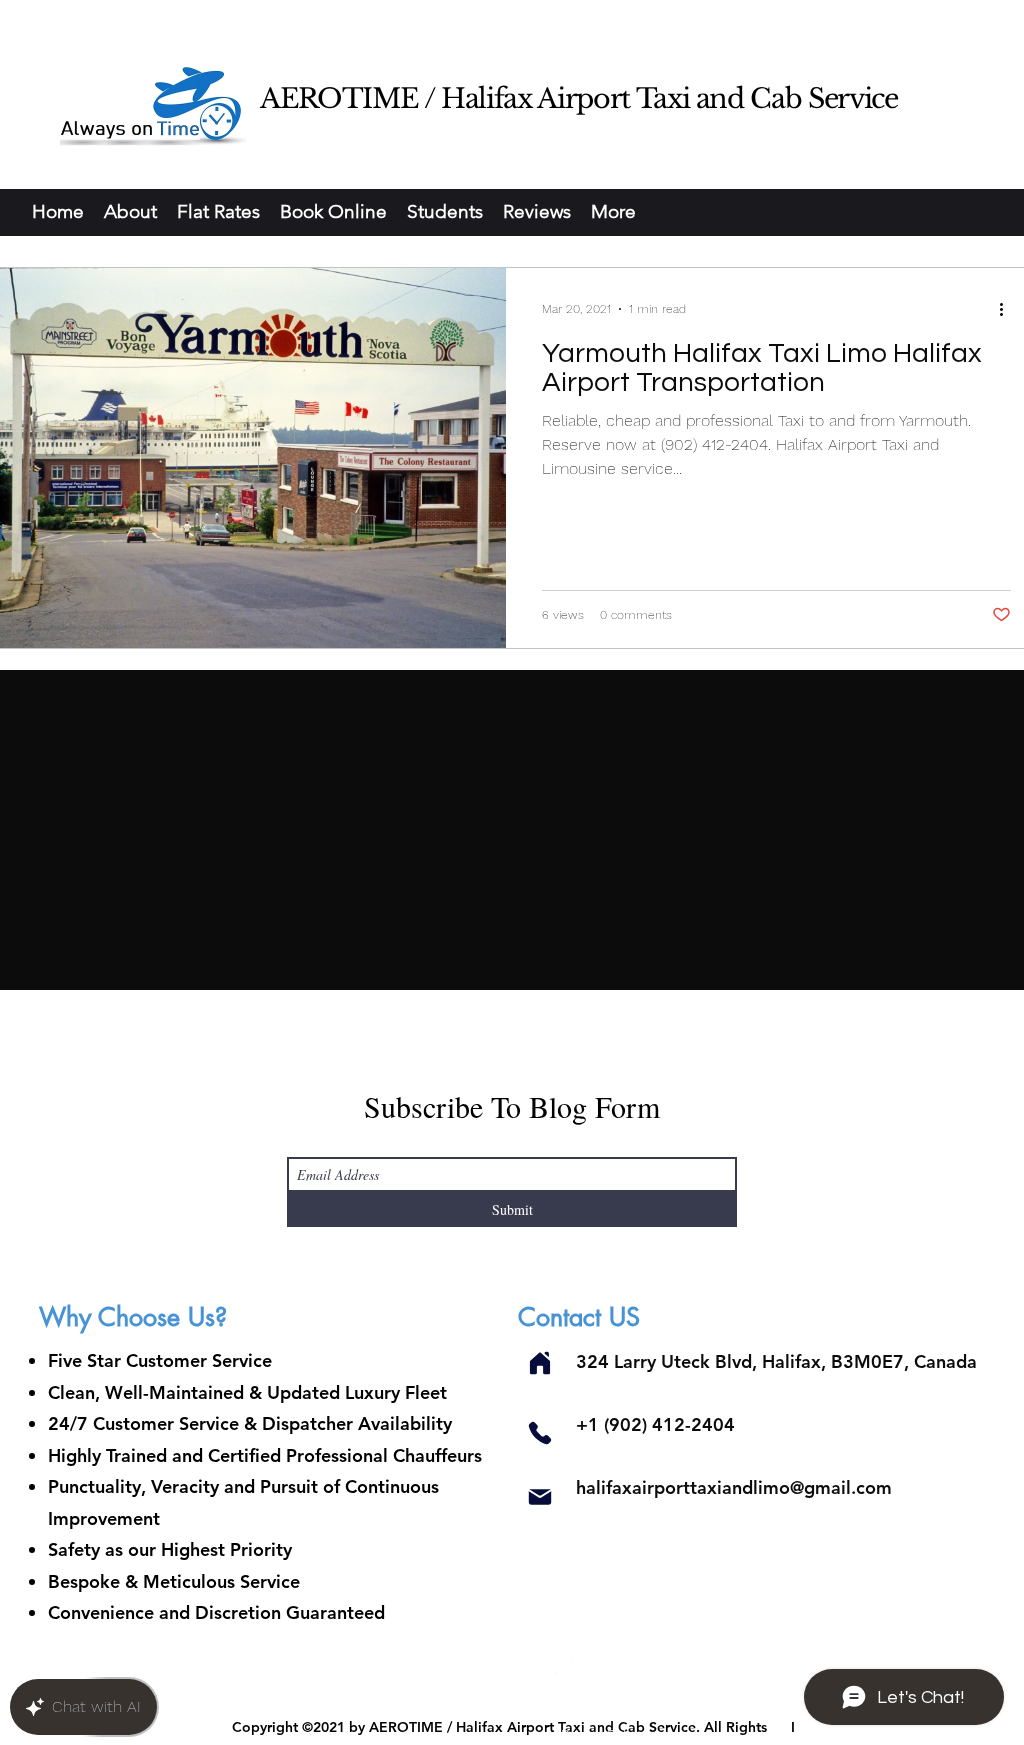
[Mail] (539, 1496)
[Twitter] (551, 1668)
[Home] (539, 1362)
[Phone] (539, 1432)
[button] (333, 212)
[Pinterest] (581, 1668)
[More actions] (1008, 309)
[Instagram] (491, 1668)
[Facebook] (521, 1668)
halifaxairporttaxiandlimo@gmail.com (734, 1487)
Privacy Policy (603, 1735)
